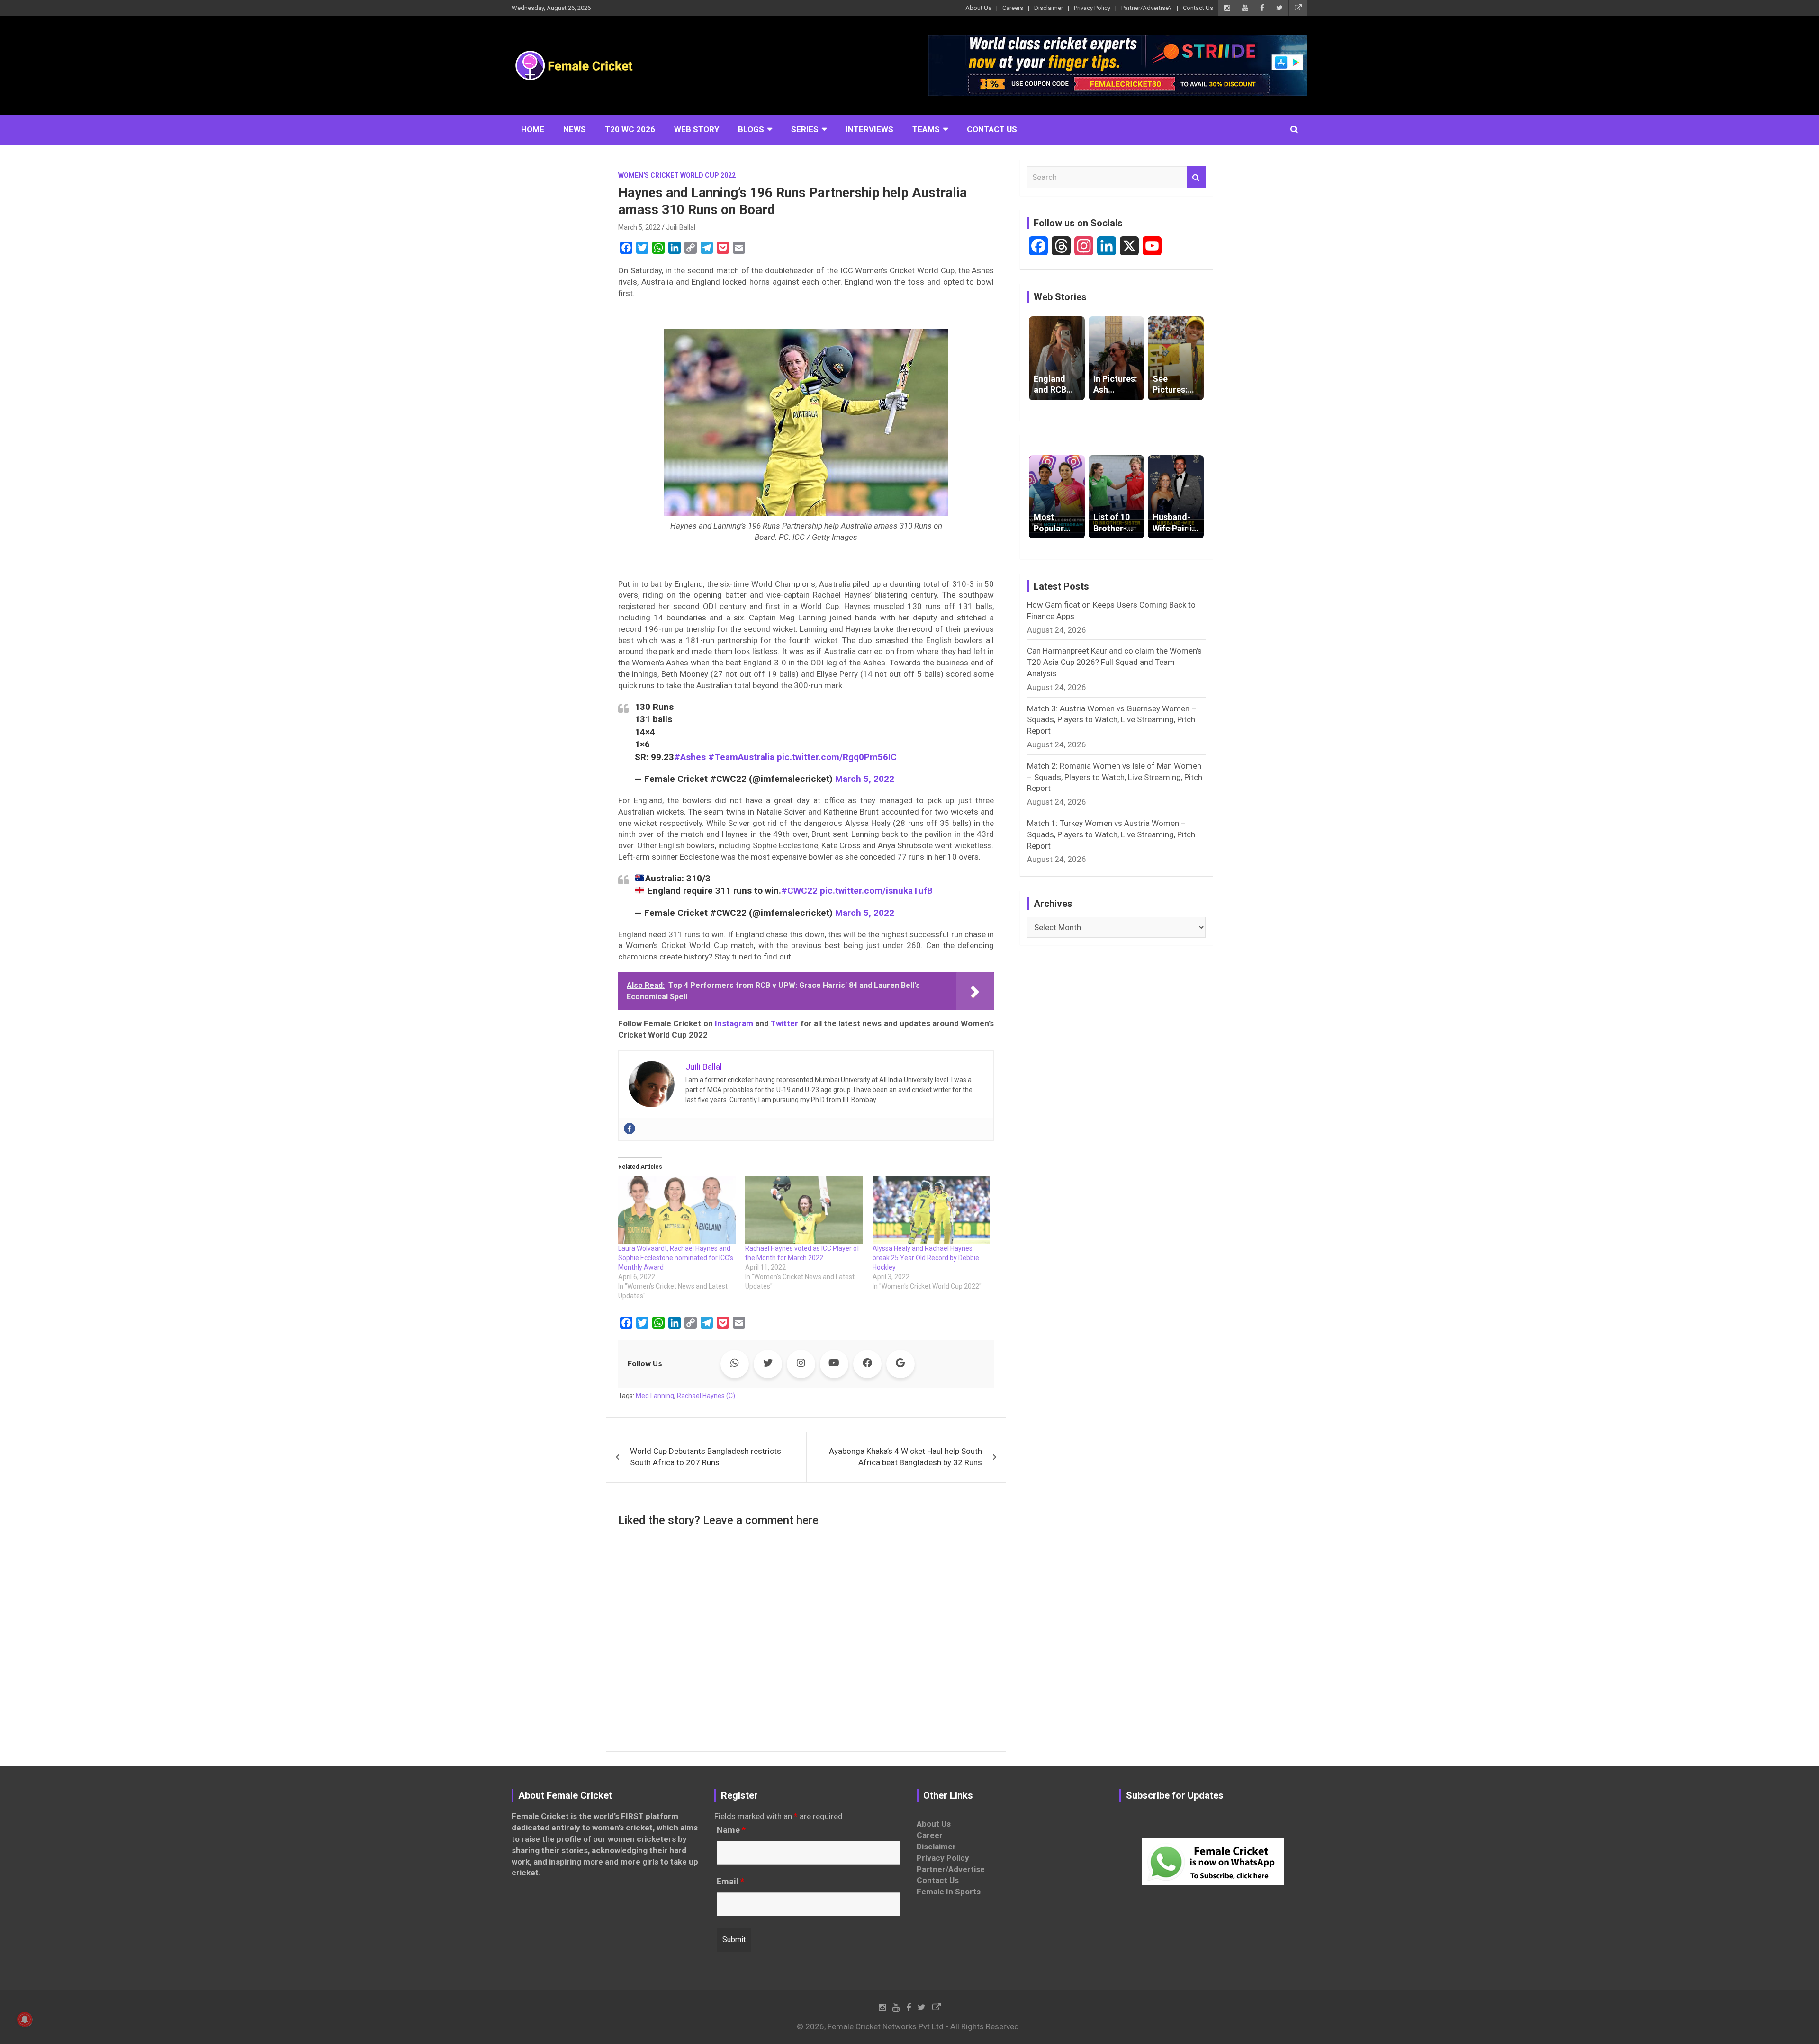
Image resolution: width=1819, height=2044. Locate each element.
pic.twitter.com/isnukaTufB (876, 891)
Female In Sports (949, 1892)
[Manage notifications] (25, 2019)
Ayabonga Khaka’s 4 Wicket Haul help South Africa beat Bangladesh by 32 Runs (905, 1457)
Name (731, 1830)
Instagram (734, 1023)
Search (1196, 178)
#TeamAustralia (741, 757)
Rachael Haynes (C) (706, 1396)
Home (533, 129)
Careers (1013, 8)
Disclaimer (1049, 8)
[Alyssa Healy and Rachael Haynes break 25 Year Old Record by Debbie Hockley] (931, 1210)
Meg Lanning (655, 1396)
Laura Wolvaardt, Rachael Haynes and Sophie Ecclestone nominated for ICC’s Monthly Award (676, 1258)
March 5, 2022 (639, 227)
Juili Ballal (681, 227)
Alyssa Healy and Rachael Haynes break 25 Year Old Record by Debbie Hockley (926, 1258)
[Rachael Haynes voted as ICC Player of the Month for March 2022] (804, 1210)
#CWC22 (799, 891)
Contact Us (1198, 8)
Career (930, 1835)
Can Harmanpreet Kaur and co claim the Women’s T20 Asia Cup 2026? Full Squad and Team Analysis (1114, 662)
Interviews (869, 129)
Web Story (697, 129)
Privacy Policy (1092, 8)
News (575, 129)
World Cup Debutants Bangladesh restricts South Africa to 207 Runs (706, 1457)
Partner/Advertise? (1147, 8)
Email (730, 1882)
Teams (926, 129)
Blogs (751, 129)
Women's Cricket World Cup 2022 (677, 175)
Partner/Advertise (951, 1869)
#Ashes (690, 757)
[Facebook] (630, 1129)
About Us (978, 8)
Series (805, 129)
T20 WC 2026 (630, 129)
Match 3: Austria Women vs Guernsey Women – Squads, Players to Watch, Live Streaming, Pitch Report (1112, 720)
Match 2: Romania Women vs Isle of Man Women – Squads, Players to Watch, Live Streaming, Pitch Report (1115, 777)
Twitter (784, 1023)
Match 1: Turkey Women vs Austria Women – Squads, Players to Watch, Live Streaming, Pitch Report (1111, 834)
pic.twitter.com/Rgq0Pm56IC (837, 757)
